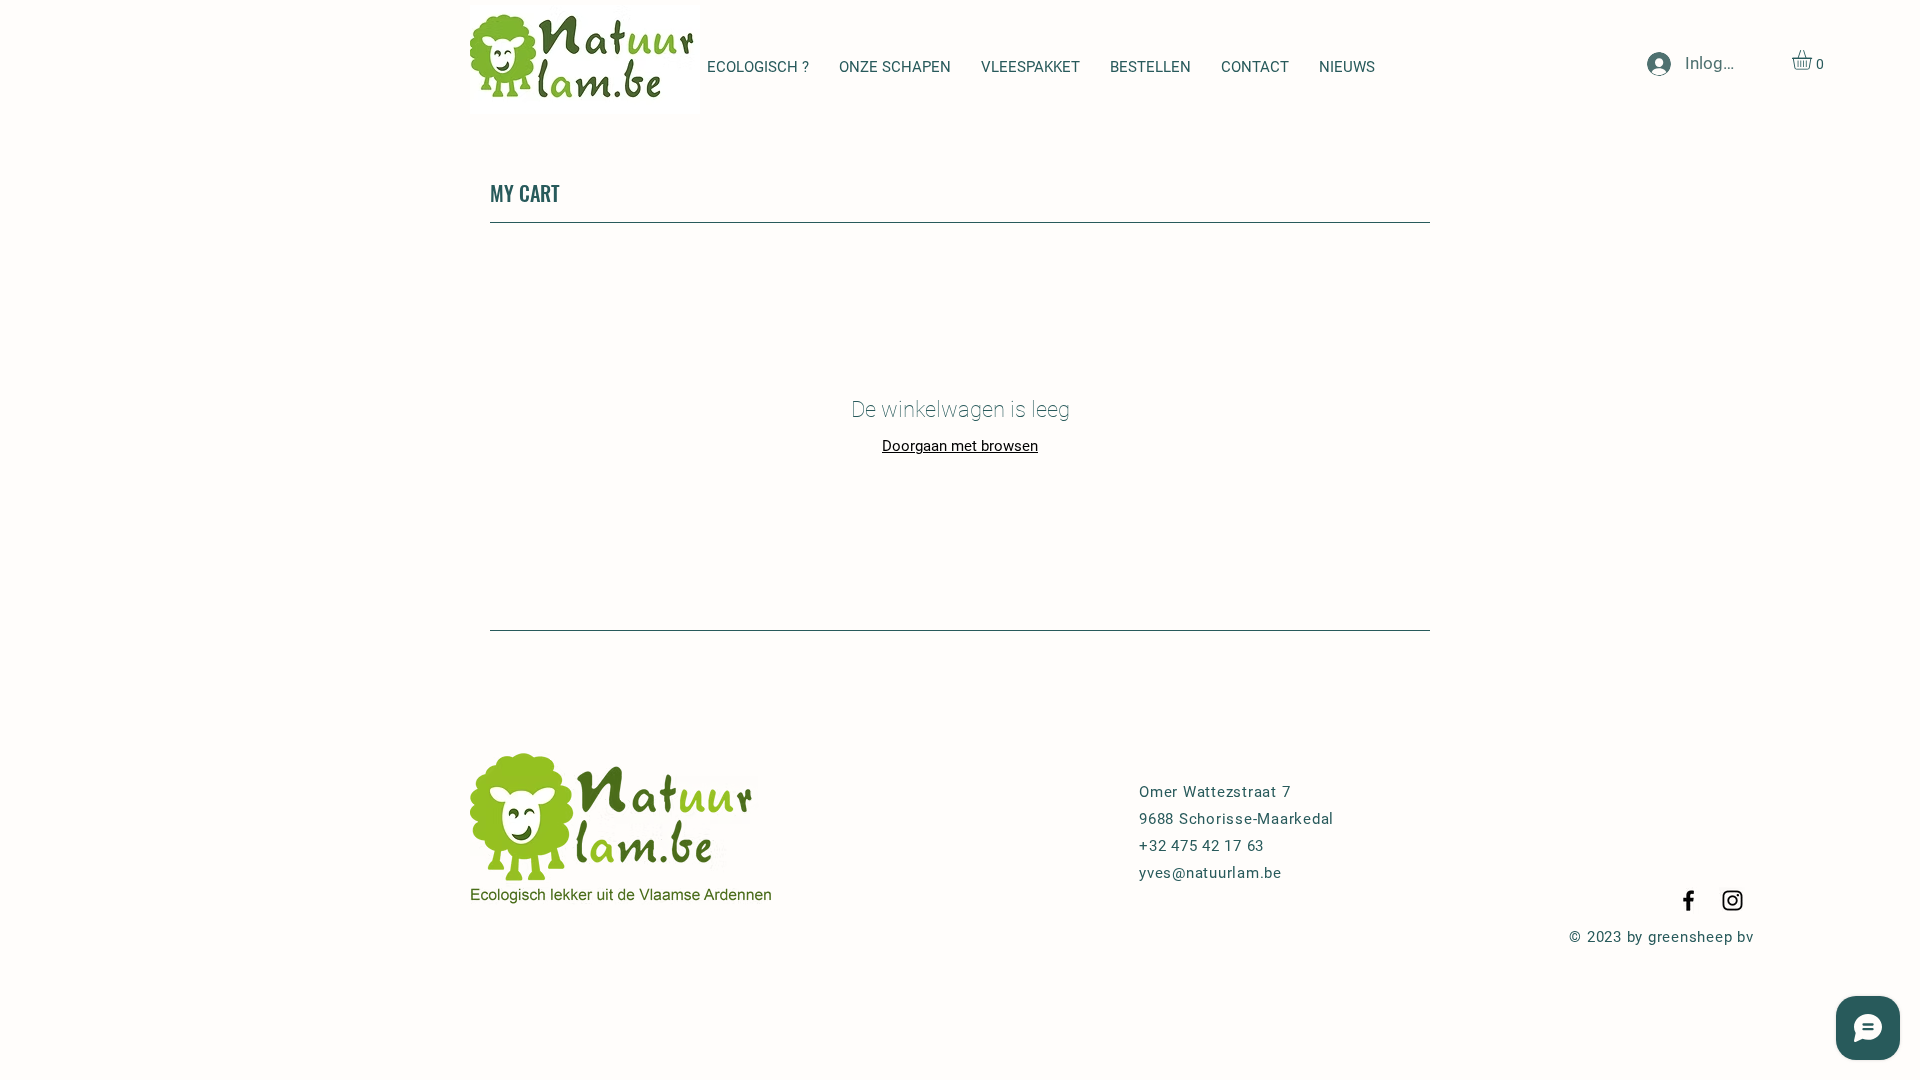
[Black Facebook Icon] (1688, 900)
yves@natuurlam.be (1210, 873)
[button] (1813, 60)
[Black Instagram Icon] (1732, 900)
